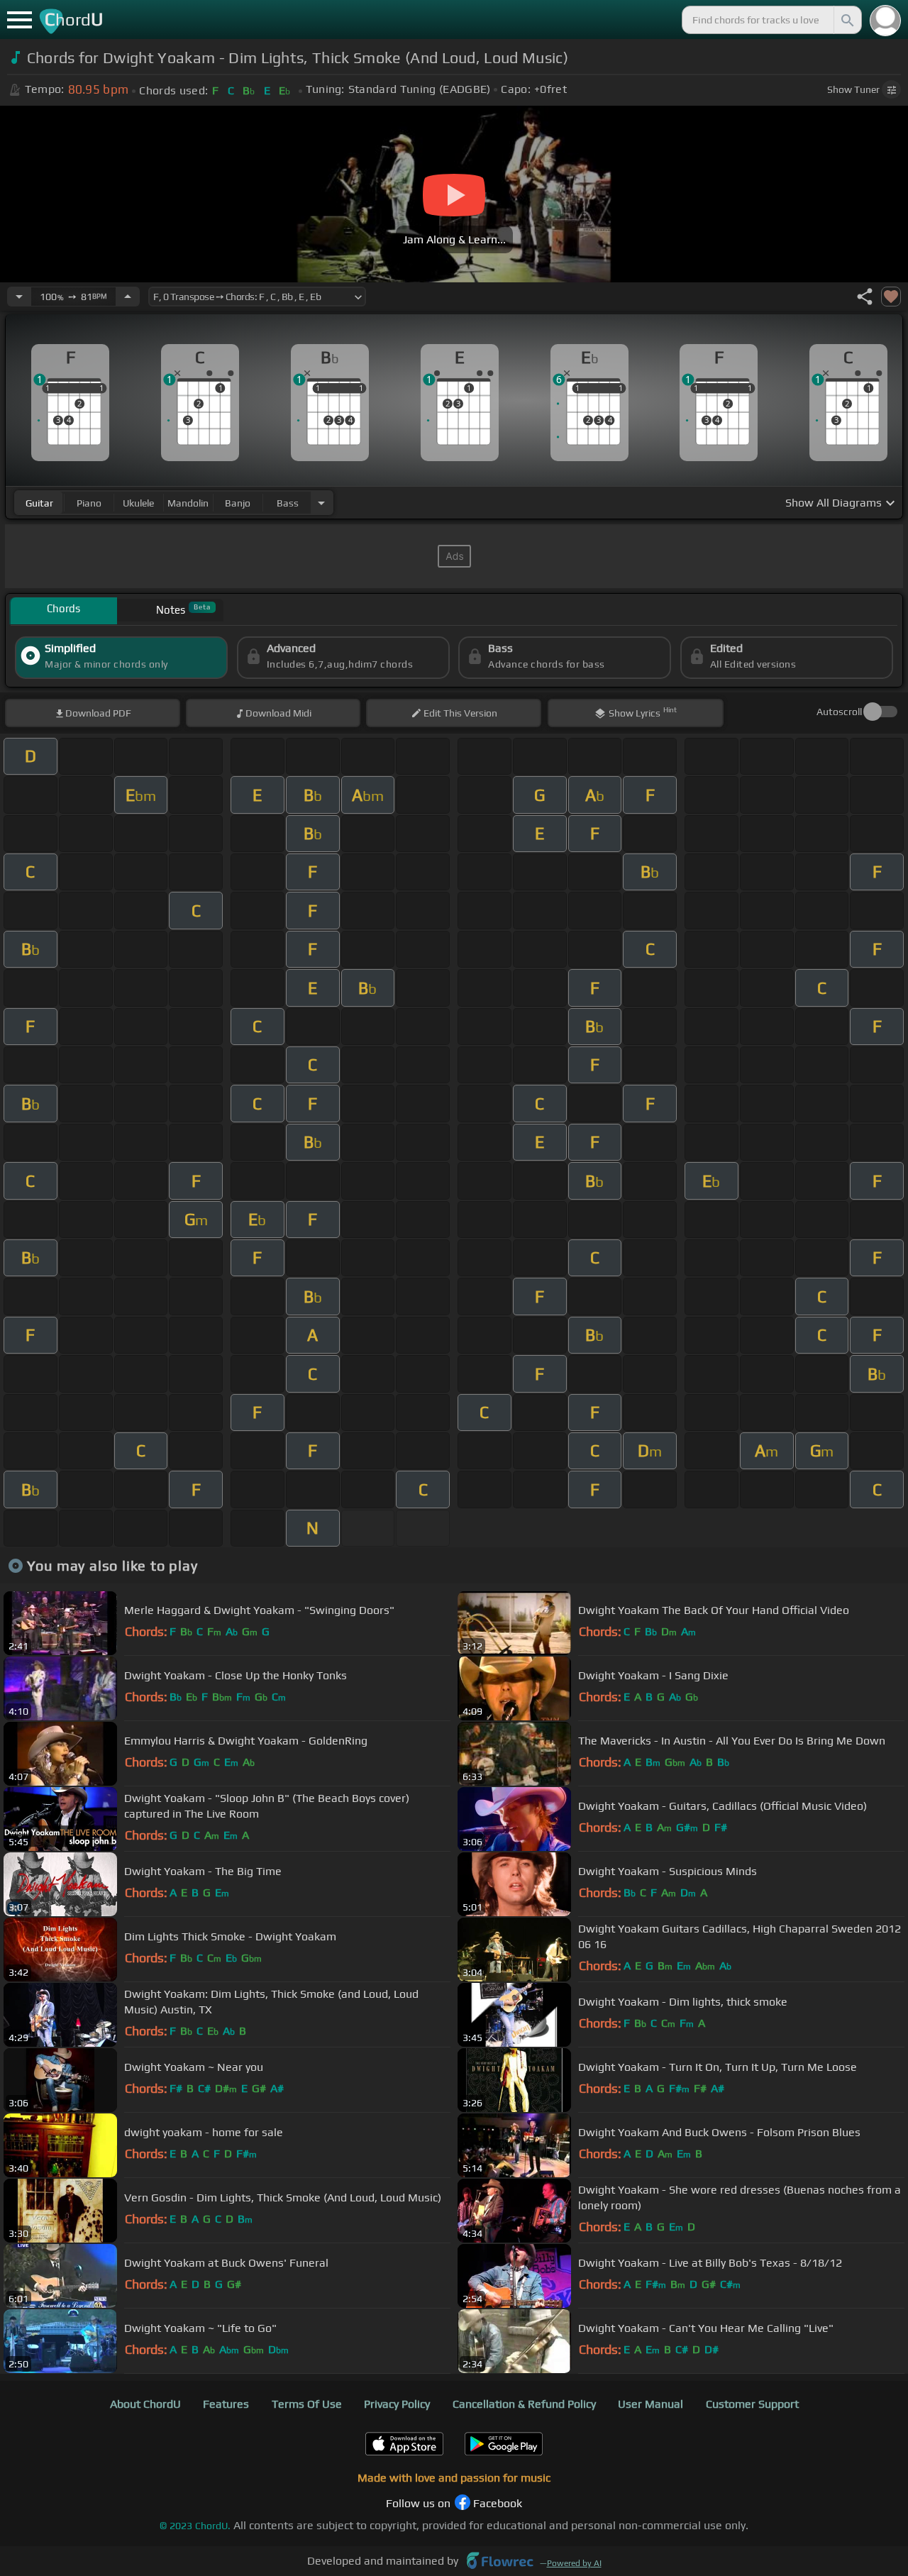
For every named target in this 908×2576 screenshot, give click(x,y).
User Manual (650, 2404)
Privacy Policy (397, 2404)
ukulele (138, 503)
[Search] (846, 20)
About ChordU (145, 2404)
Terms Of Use (307, 2404)
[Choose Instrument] (321, 503)
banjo (238, 503)
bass (288, 503)
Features (226, 2404)
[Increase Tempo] (128, 297)
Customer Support (752, 2404)
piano (89, 503)
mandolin (188, 503)
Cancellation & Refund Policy (524, 2404)
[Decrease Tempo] (19, 297)
